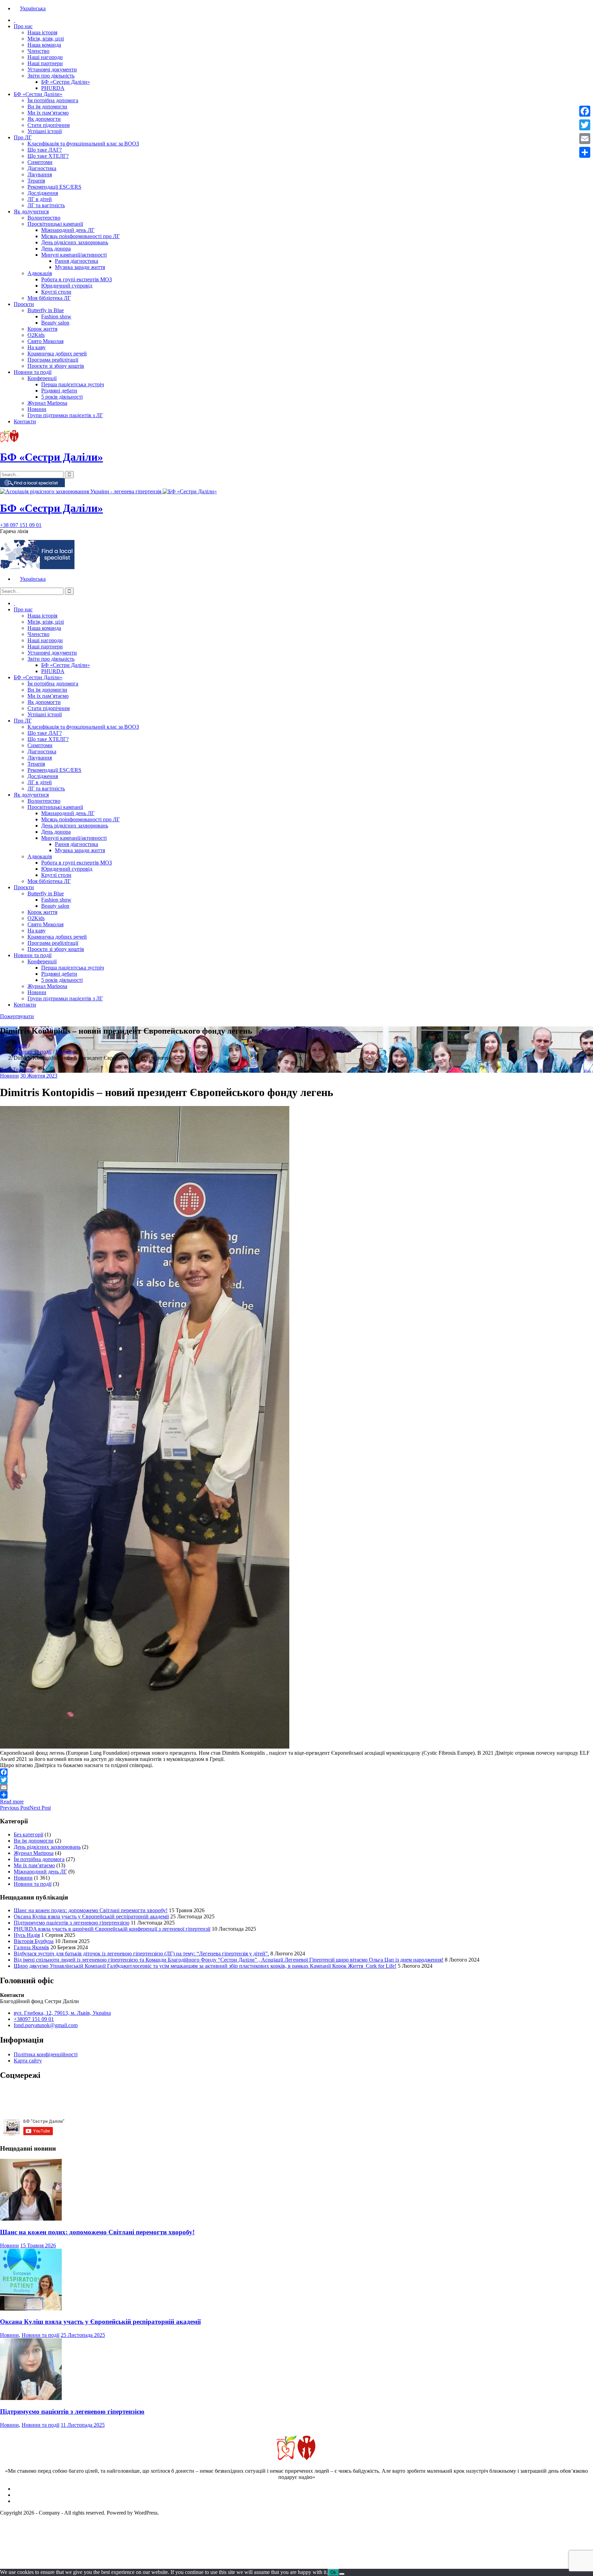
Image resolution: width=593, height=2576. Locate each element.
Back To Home (17, 1069)
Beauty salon (55, 323)
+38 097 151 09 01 (21, 525)
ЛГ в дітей (40, 199)
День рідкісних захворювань (75, 242)
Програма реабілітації (53, 360)
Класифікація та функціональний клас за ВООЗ (83, 144)
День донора (56, 249)
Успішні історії (45, 131)
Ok (333, 2572)
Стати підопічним (49, 125)
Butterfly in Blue (46, 310)
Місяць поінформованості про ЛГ (80, 236)
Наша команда (44, 45)
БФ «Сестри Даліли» (66, 82)
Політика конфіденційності (46, 2054)
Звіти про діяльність (51, 76)
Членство (38, 51)
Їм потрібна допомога (53, 100)
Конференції (42, 378)
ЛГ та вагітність (46, 205)
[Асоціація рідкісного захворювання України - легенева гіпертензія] (81, 491)
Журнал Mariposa (47, 403)
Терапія (36, 181)
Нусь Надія (27, 1935)
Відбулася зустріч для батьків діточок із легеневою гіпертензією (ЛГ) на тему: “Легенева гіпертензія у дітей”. (141, 1954)
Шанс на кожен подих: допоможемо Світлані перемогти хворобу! (91, 1910)
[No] (342, 2574)
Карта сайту (28, 2061)
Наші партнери (45, 63)
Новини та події (33, 372)
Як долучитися (31, 211)
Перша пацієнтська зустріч (73, 384)
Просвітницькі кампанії (55, 224)
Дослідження (43, 193)
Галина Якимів (31, 1947)
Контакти (25, 421)
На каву (37, 347)
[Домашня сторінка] (14, 20)
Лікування (40, 174)
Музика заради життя (80, 267)
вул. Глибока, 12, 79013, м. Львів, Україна (62, 2013)
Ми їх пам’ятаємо (48, 113)
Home (20, 1045)
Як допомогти (44, 119)
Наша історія (42, 32)
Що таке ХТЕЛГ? (48, 156)
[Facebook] (296, 1772)
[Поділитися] (296, 1795)
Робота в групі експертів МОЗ (77, 279)
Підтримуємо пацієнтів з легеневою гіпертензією (72, 1923)
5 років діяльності (62, 397)
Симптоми (40, 162)
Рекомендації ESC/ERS (54, 187)
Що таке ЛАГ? (45, 150)
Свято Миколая (45, 341)
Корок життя (42, 329)
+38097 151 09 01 (34, 2019)
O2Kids (36, 335)
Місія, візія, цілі (46, 39)
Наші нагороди (45, 57)
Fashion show (56, 316)
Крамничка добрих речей (57, 354)
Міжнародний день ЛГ (68, 230)
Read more (12, 1802)
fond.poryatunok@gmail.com (46, 2025)
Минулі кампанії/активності (74, 255)
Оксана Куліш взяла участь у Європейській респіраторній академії (91, 1916)
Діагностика (42, 168)
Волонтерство (44, 218)
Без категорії (28, 1834)
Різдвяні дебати (59, 391)
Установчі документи (52, 69)
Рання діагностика (77, 261)
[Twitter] (296, 1780)
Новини (37, 409)
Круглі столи (56, 292)
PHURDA (53, 88)
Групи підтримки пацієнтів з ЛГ (65, 415)
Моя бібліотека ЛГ (49, 298)
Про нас (23, 26)
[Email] (296, 1787)
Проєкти (24, 304)
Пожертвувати (17, 1016)
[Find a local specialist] (32, 485)
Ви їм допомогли (47, 107)
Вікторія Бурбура (34, 1941)
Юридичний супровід (67, 286)
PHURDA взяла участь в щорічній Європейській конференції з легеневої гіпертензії (112, 1929)
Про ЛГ (23, 137)
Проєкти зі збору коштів (56, 366)
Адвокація (40, 273)
